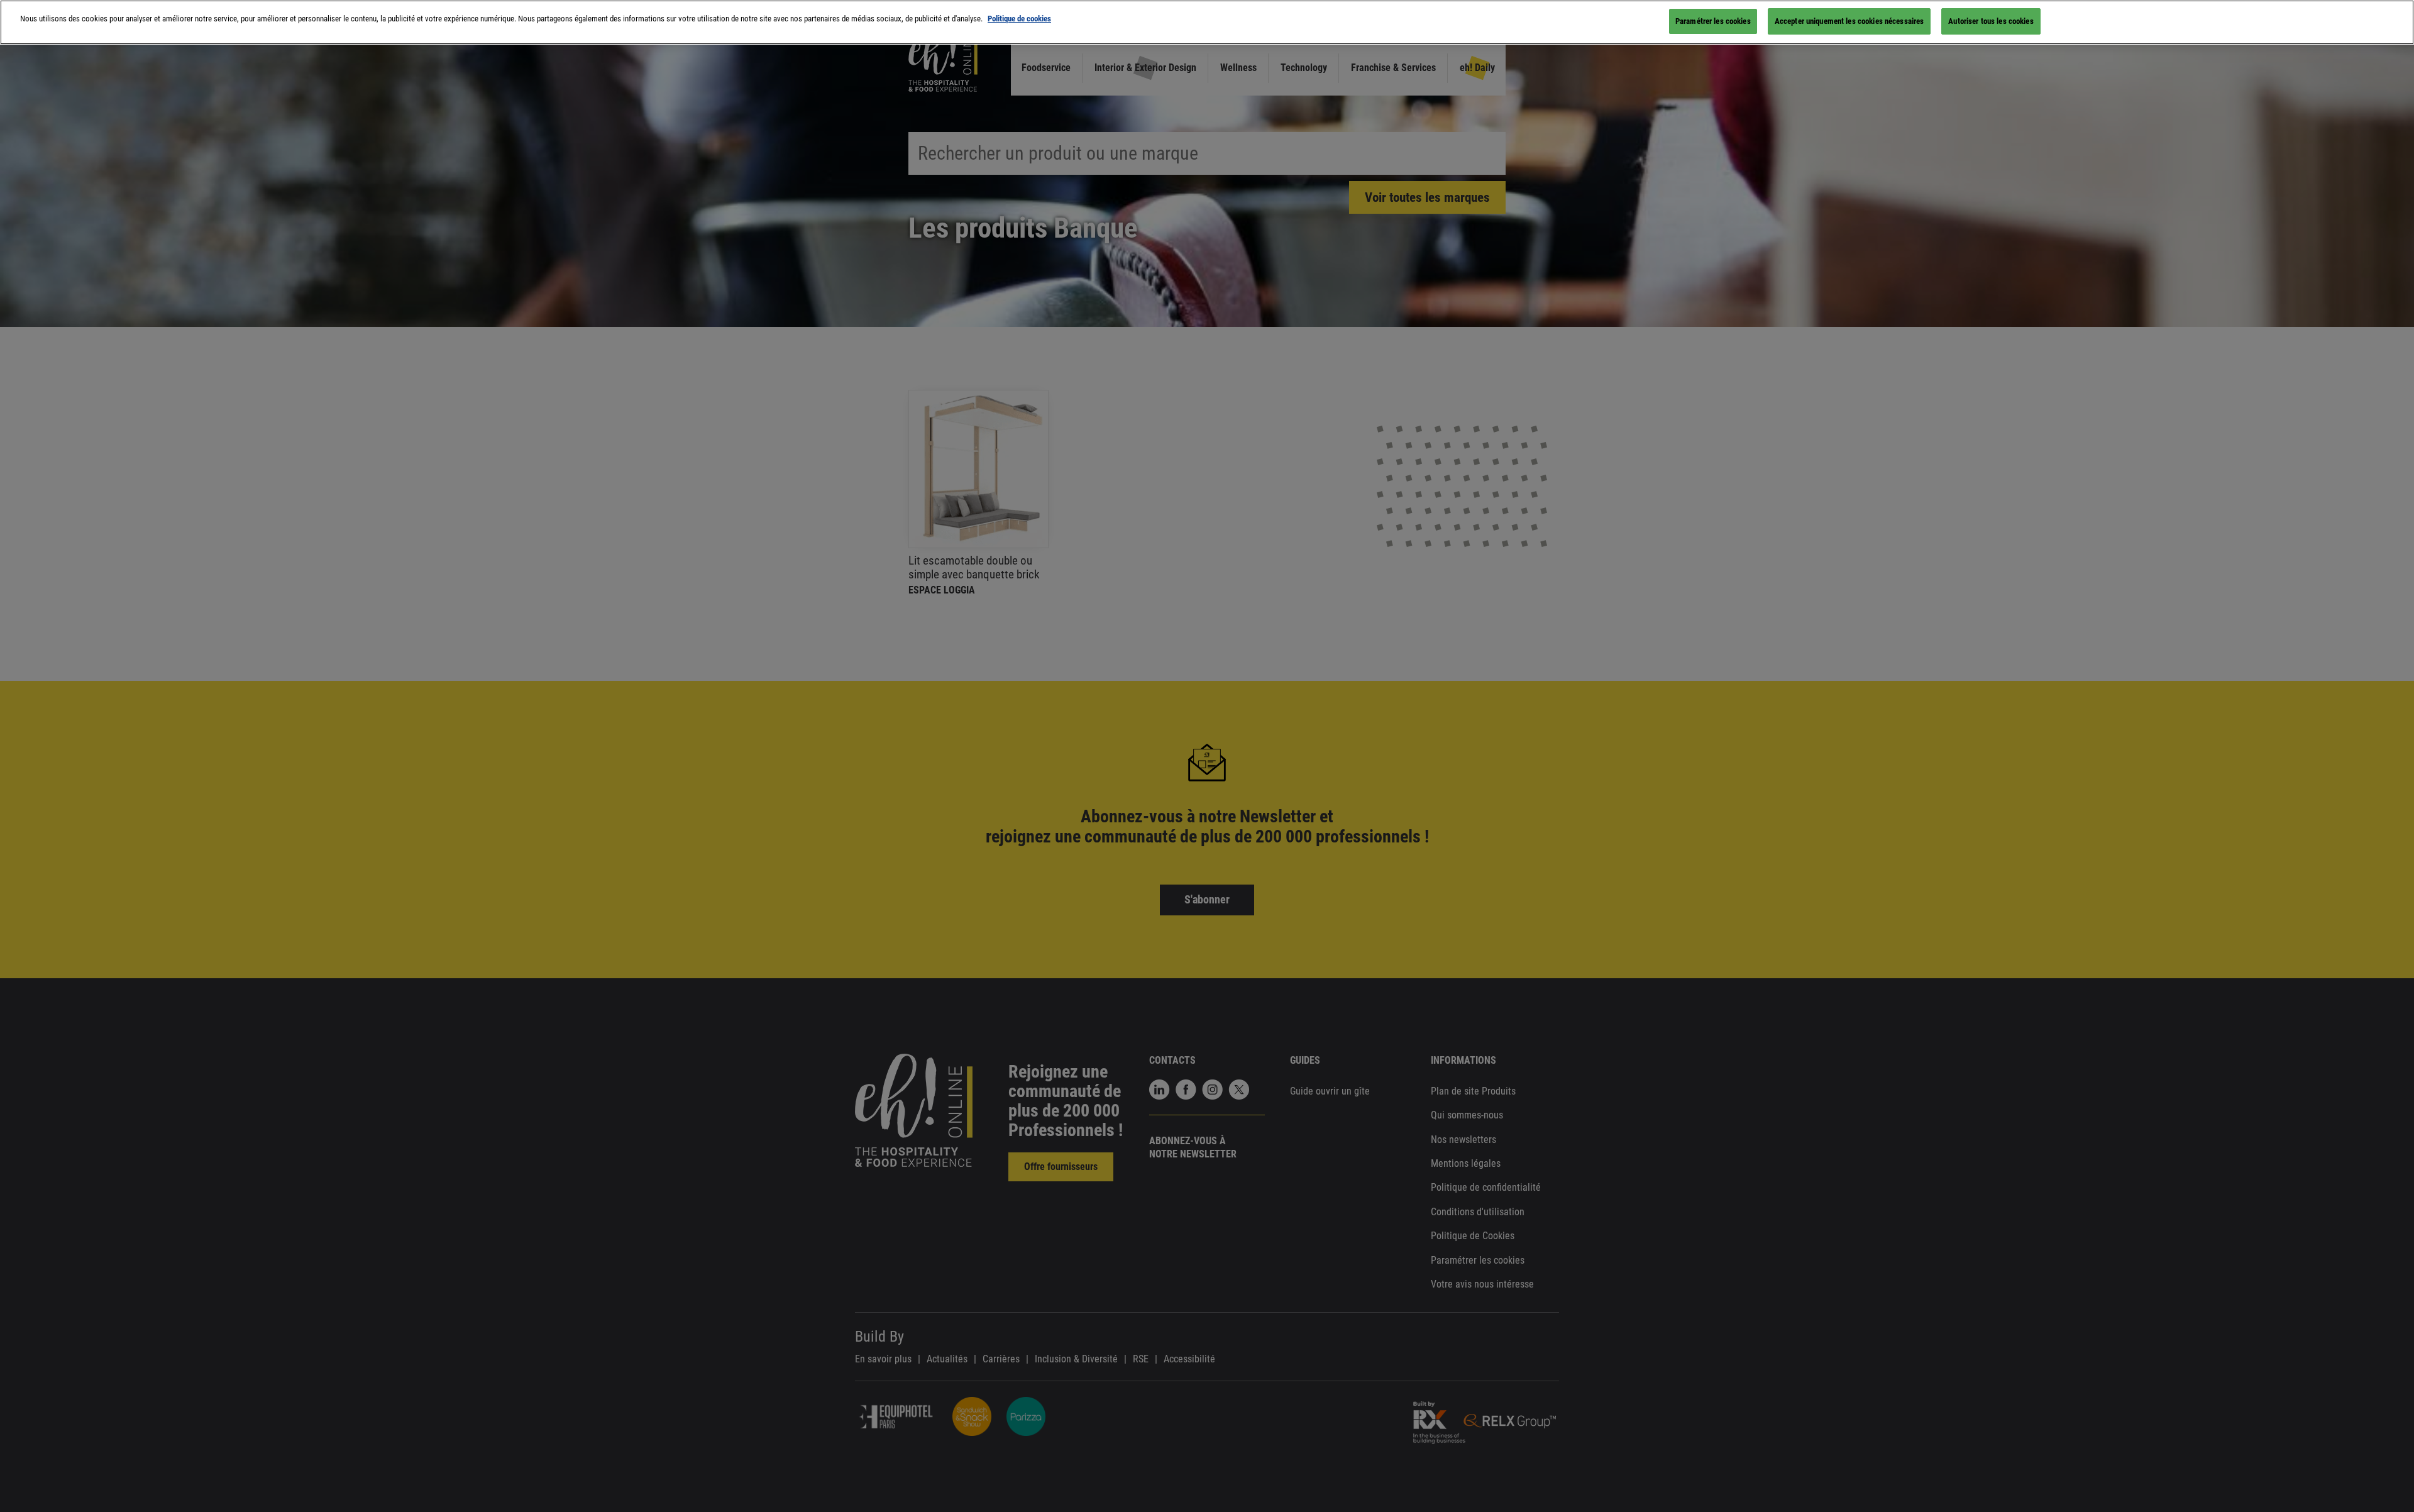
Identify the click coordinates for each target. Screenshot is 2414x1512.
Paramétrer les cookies (1713, 21)
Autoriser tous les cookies (1991, 21)
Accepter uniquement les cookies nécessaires (1849, 21)
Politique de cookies (1019, 19)
